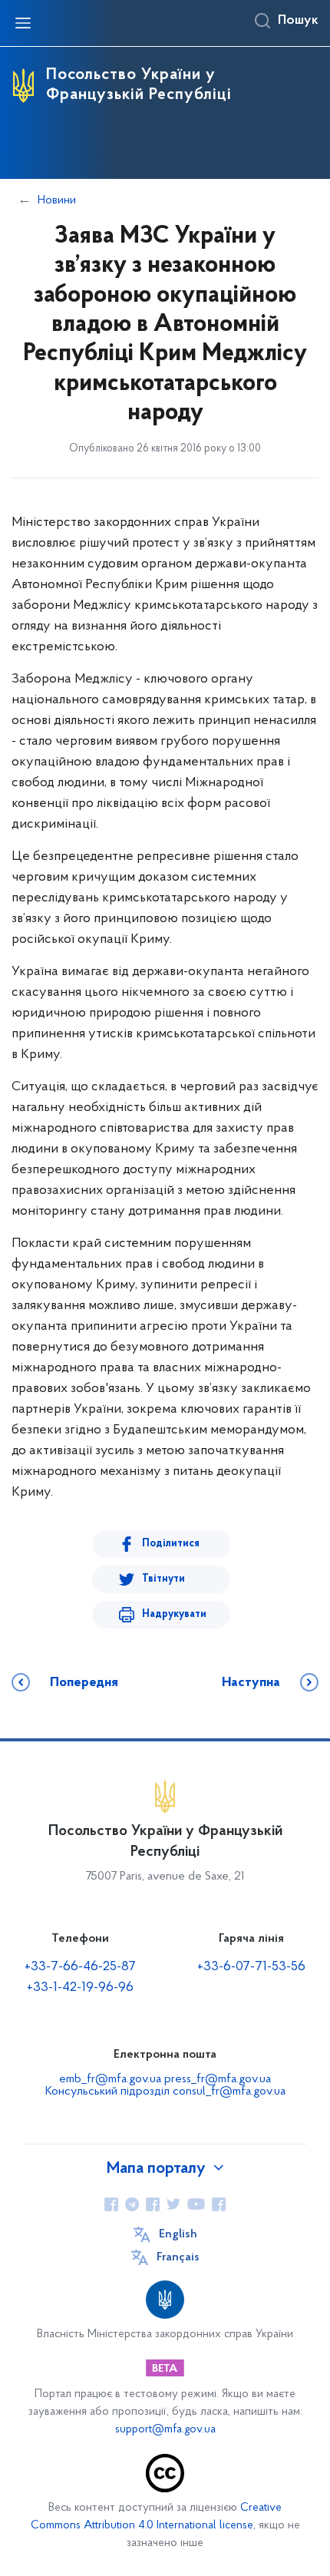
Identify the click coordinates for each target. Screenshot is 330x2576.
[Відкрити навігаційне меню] (23, 23)
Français (178, 2257)
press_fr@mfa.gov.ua (218, 2079)
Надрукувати (174, 1614)
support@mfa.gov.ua (165, 2430)
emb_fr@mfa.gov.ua (110, 2079)
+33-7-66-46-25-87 (80, 1967)
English (178, 2234)
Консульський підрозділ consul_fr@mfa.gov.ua (165, 2092)
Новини (57, 200)
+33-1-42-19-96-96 (80, 1988)
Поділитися (171, 1544)
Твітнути (163, 1579)
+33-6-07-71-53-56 (251, 1967)
